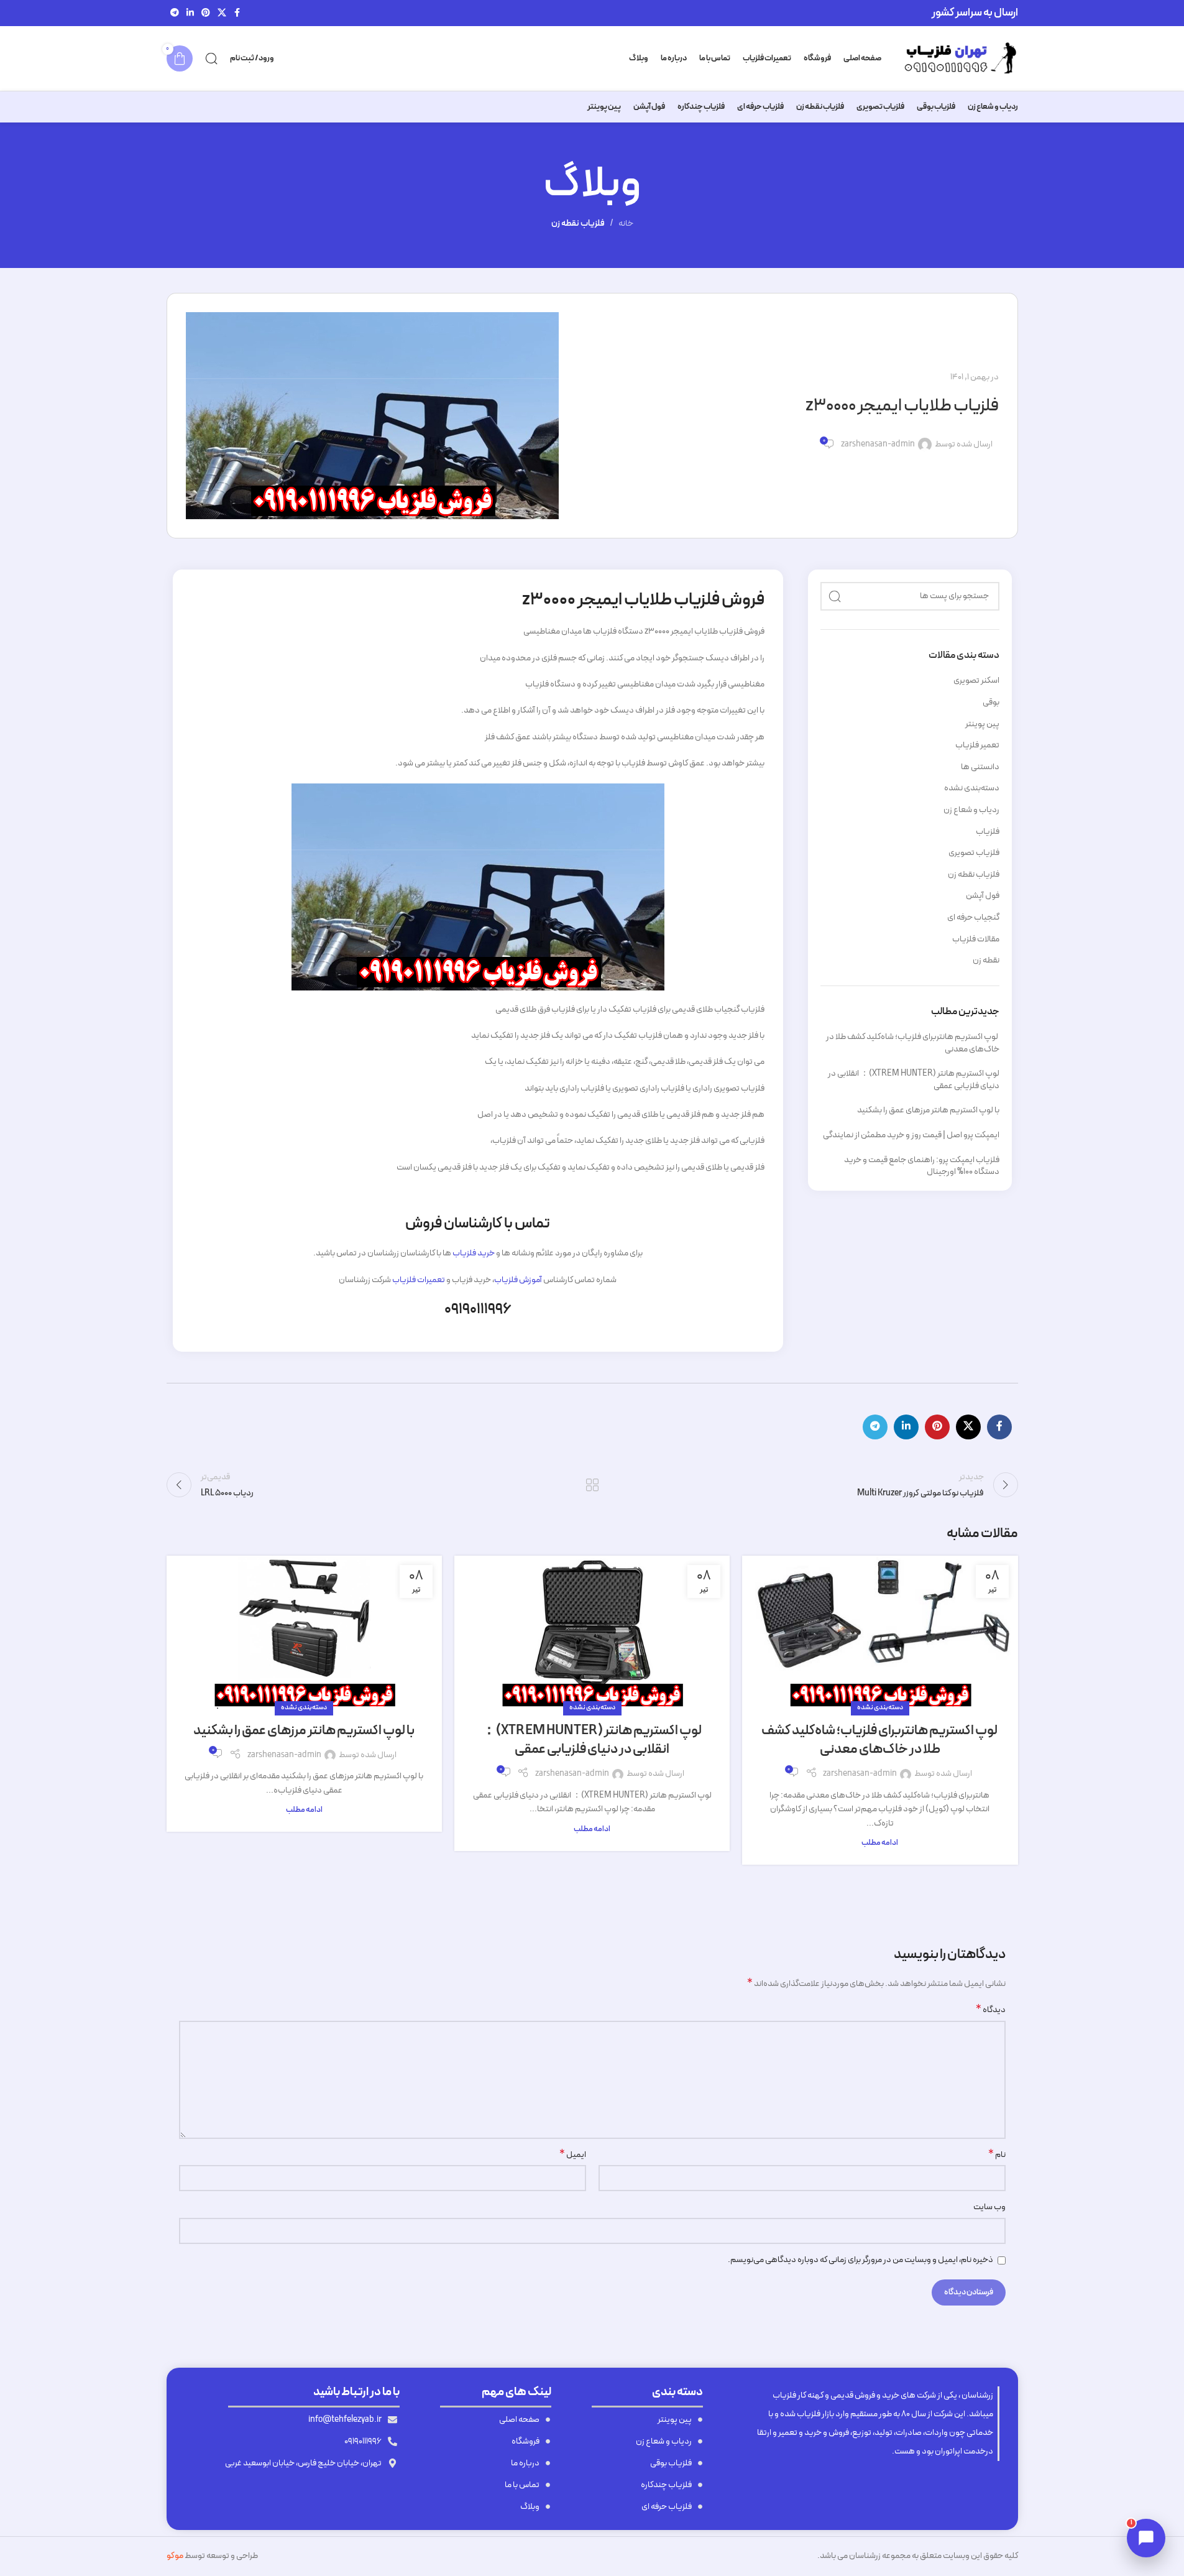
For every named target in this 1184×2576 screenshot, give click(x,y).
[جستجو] (211, 58)
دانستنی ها (980, 767)
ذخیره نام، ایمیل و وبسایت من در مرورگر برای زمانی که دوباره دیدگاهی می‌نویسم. (860, 2260)
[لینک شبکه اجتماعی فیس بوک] (237, 13)
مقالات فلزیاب (976, 939)
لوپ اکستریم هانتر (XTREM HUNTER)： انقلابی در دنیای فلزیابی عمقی (914, 1080)
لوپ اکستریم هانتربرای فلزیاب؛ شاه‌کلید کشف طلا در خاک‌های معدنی (913, 1043)
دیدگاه (991, 2010)
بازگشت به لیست (592, 1485)
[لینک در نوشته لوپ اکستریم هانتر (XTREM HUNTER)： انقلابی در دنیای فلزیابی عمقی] (592, 1632)
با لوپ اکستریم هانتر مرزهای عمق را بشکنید (928, 1110)
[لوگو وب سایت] (956, 58)
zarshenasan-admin (878, 445)
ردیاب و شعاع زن (971, 810)
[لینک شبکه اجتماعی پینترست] (206, 13)
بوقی (991, 703)
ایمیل (573, 2155)
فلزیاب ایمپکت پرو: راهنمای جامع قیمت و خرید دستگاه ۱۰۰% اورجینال (922, 1166)
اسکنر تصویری (976, 681)
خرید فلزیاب (474, 1253)
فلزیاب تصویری (974, 853)
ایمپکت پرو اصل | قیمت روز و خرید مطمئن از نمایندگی (911, 1135)
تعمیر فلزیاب (977, 746)
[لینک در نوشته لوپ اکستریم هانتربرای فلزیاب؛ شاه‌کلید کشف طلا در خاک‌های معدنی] (880, 1632)
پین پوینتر (982, 724)
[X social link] (222, 13)
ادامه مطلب (880, 1843)
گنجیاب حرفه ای (973, 918)
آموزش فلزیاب (518, 1280)
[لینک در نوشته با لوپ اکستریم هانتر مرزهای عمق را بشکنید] (304, 1632)
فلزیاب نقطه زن (578, 224)
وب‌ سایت (989, 2207)
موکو (175, 2556)
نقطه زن (986, 961)
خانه (626, 224)
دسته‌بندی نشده (972, 788)
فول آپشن (983, 896)
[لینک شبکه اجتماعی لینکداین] (190, 13)
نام (997, 2155)
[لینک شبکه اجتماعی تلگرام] (175, 13)
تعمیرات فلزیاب (419, 1280)
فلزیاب (988, 832)
